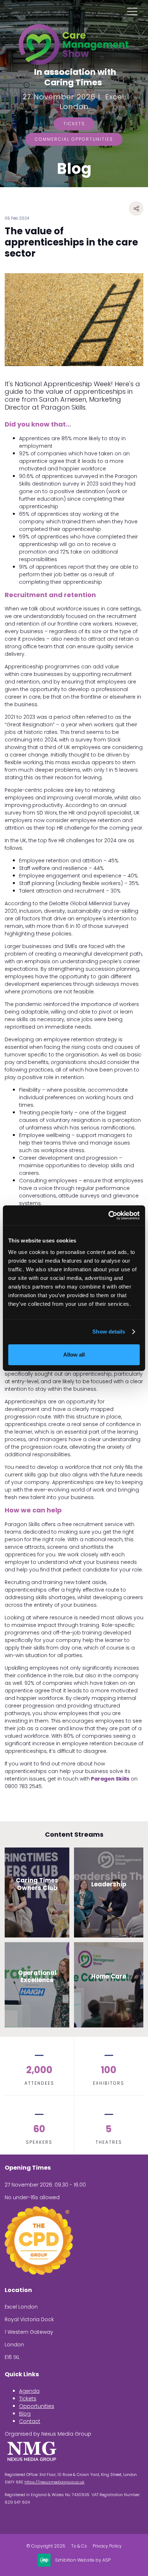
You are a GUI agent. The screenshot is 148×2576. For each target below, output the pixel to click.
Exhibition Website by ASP (83, 2560)
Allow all (74, 1355)
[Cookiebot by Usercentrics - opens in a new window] (108, 1215)
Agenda (29, 2391)
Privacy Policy (107, 2546)
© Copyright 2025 (46, 2546)
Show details (109, 1332)
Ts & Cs (79, 2546)
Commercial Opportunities (74, 139)
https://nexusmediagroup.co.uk (54, 2482)
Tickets (74, 124)
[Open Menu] (132, 11)
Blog (25, 2414)
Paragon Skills (110, 1779)
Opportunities (37, 2406)
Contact (30, 2421)
